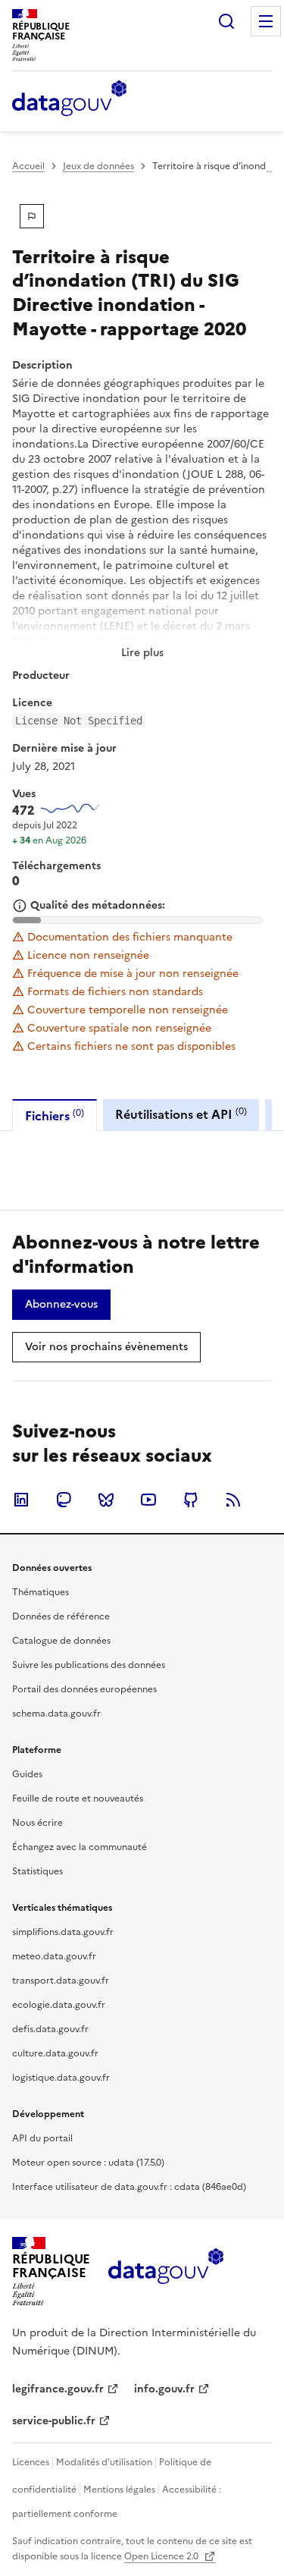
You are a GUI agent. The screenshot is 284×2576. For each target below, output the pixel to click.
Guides (27, 1774)
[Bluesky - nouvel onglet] (106, 1500)
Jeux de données (98, 166)
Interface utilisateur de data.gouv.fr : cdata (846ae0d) (129, 2187)
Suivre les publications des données (89, 1665)
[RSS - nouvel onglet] (233, 1500)
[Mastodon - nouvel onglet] (64, 1500)
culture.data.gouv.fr (55, 2053)
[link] (61, 1305)
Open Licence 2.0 (162, 2556)
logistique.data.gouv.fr (61, 2078)
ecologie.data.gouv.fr (59, 2005)
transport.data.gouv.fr (61, 1981)
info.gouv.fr (164, 2389)
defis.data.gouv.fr (50, 2029)
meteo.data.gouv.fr (54, 1956)
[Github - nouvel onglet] (191, 1500)
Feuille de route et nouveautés (78, 1798)
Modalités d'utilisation (104, 2462)
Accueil (28, 166)
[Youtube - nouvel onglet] (148, 1500)
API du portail (42, 2138)
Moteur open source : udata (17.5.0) (88, 2163)
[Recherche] (226, 21)
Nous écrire (37, 1823)
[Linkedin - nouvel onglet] (21, 1500)
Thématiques (41, 1592)
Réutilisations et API (181, 1114)
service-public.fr (54, 2421)
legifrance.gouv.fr (58, 2389)
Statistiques (37, 1871)
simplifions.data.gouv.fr (63, 1932)
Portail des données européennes (84, 1689)
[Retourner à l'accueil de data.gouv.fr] (69, 99)
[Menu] (266, 21)
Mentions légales (119, 2490)
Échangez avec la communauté (80, 1847)
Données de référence (61, 1616)
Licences (31, 2462)
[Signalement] (32, 216)
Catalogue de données (61, 1641)
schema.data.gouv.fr (56, 1714)
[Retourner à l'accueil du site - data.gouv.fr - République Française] (165, 2272)
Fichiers (55, 1115)
